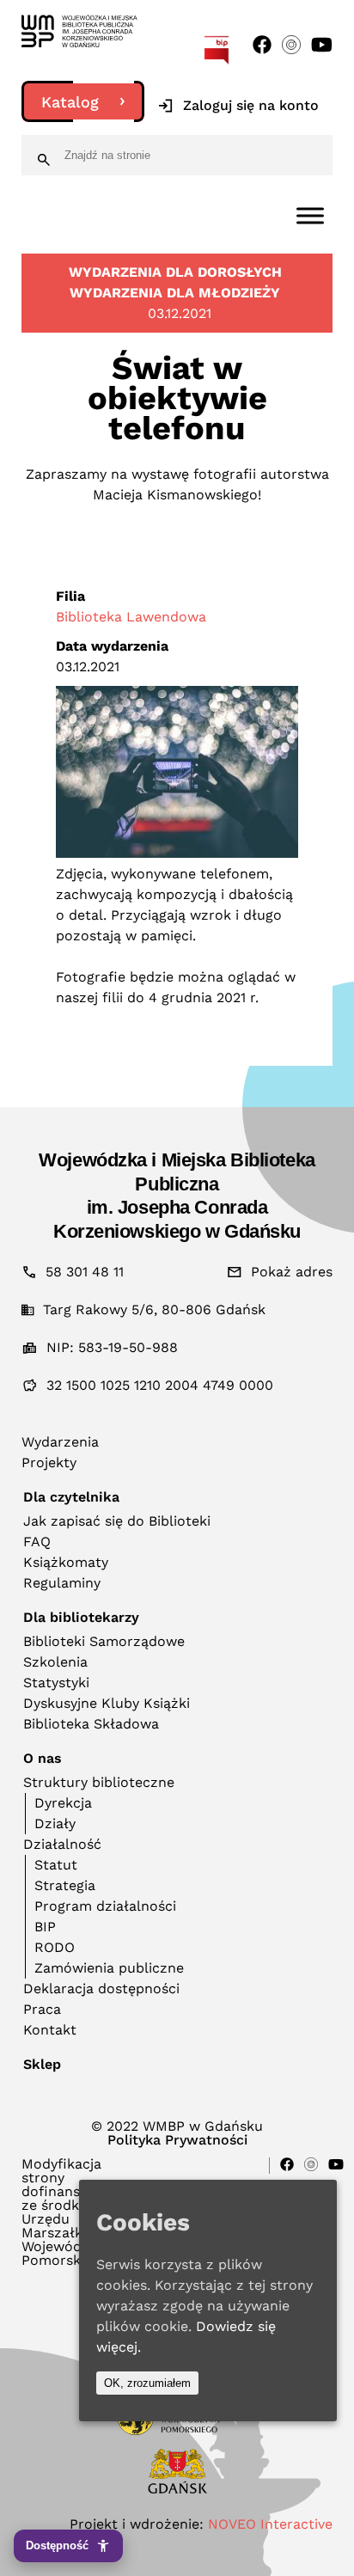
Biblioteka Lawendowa (131, 617)
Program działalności (105, 1906)
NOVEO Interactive (270, 2524)
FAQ (37, 1542)
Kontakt (50, 2030)
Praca (42, 2009)
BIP (45, 1927)
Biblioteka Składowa (91, 1724)
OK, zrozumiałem (147, 2383)
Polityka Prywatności (177, 2140)
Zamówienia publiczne (109, 1968)
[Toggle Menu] (310, 215)
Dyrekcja (63, 1803)
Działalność (62, 1844)
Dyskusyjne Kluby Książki (107, 1703)
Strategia (65, 1885)
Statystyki (56, 1683)
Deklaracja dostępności (101, 1989)
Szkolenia (55, 1662)
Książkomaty (66, 1562)
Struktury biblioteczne (99, 1782)
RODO (55, 1947)
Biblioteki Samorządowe (104, 1641)
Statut (56, 1865)
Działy (55, 1823)
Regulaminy (62, 1583)
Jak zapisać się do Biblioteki (117, 1521)
